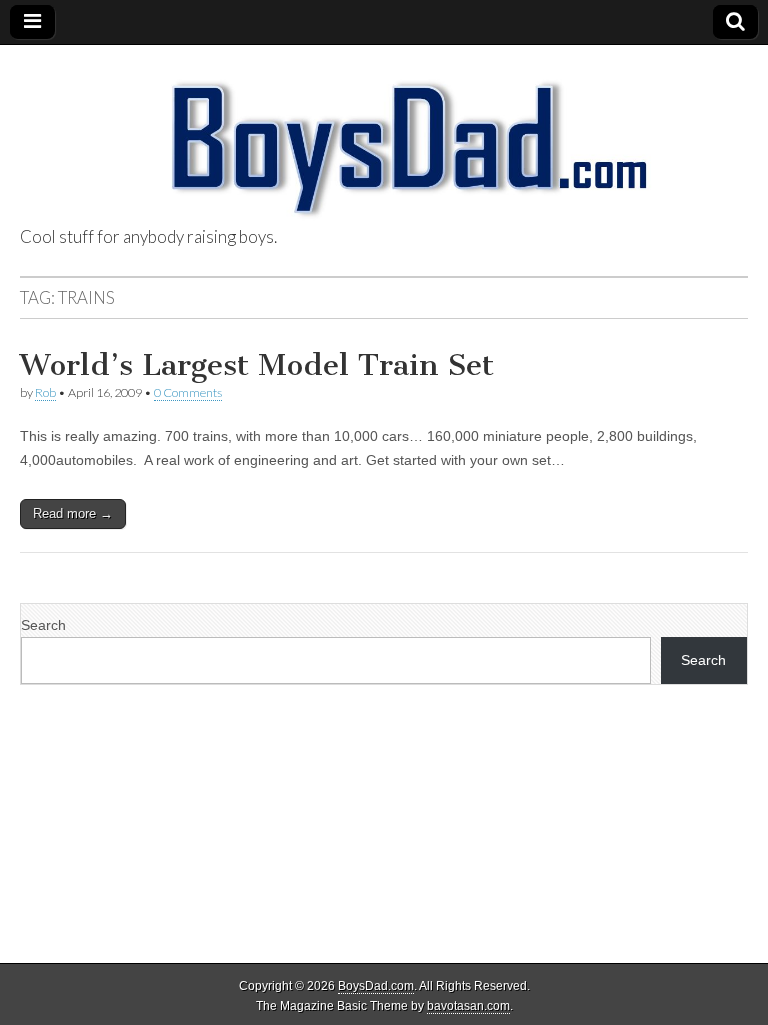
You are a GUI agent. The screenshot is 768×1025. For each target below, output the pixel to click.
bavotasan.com (468, 1006)
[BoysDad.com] (384, 137)
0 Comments (188, 392)
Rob (45, 392)
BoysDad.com (376, 986)
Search (43, 625)
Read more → (73, 513)
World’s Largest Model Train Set (257, 365)
